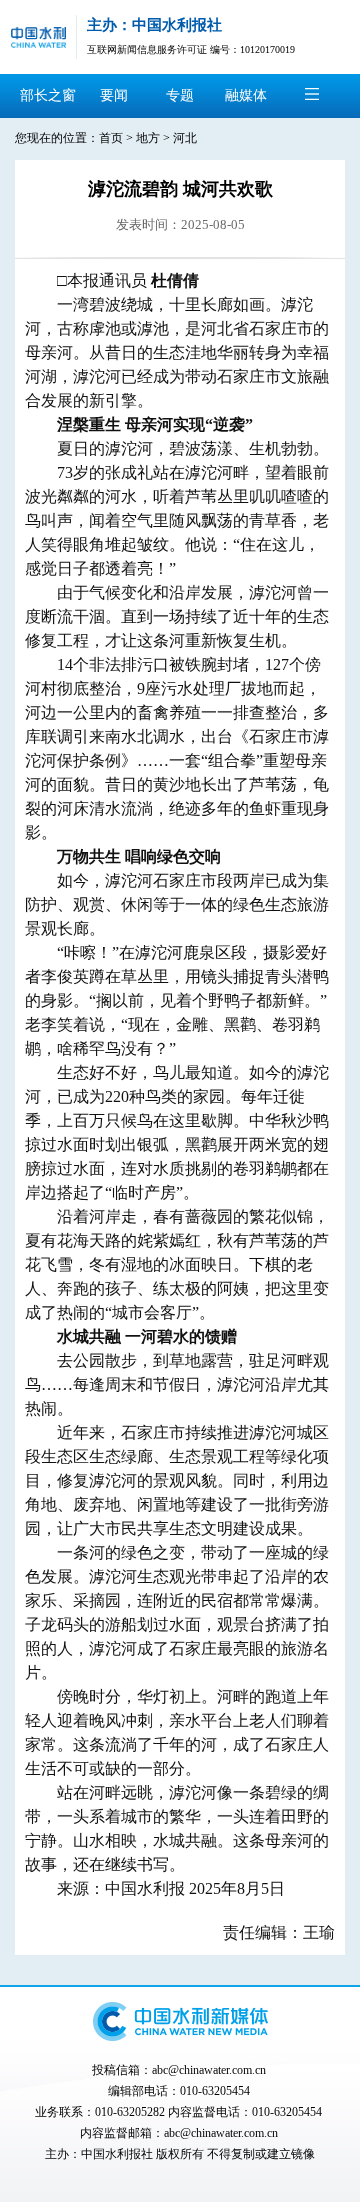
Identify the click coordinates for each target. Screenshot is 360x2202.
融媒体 (246, 95)
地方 (148, 138)
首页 (111, 138)
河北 (185, 138)
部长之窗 (48, 95)
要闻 (114, 95)
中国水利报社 (117, 2154)
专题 (180, 95)
